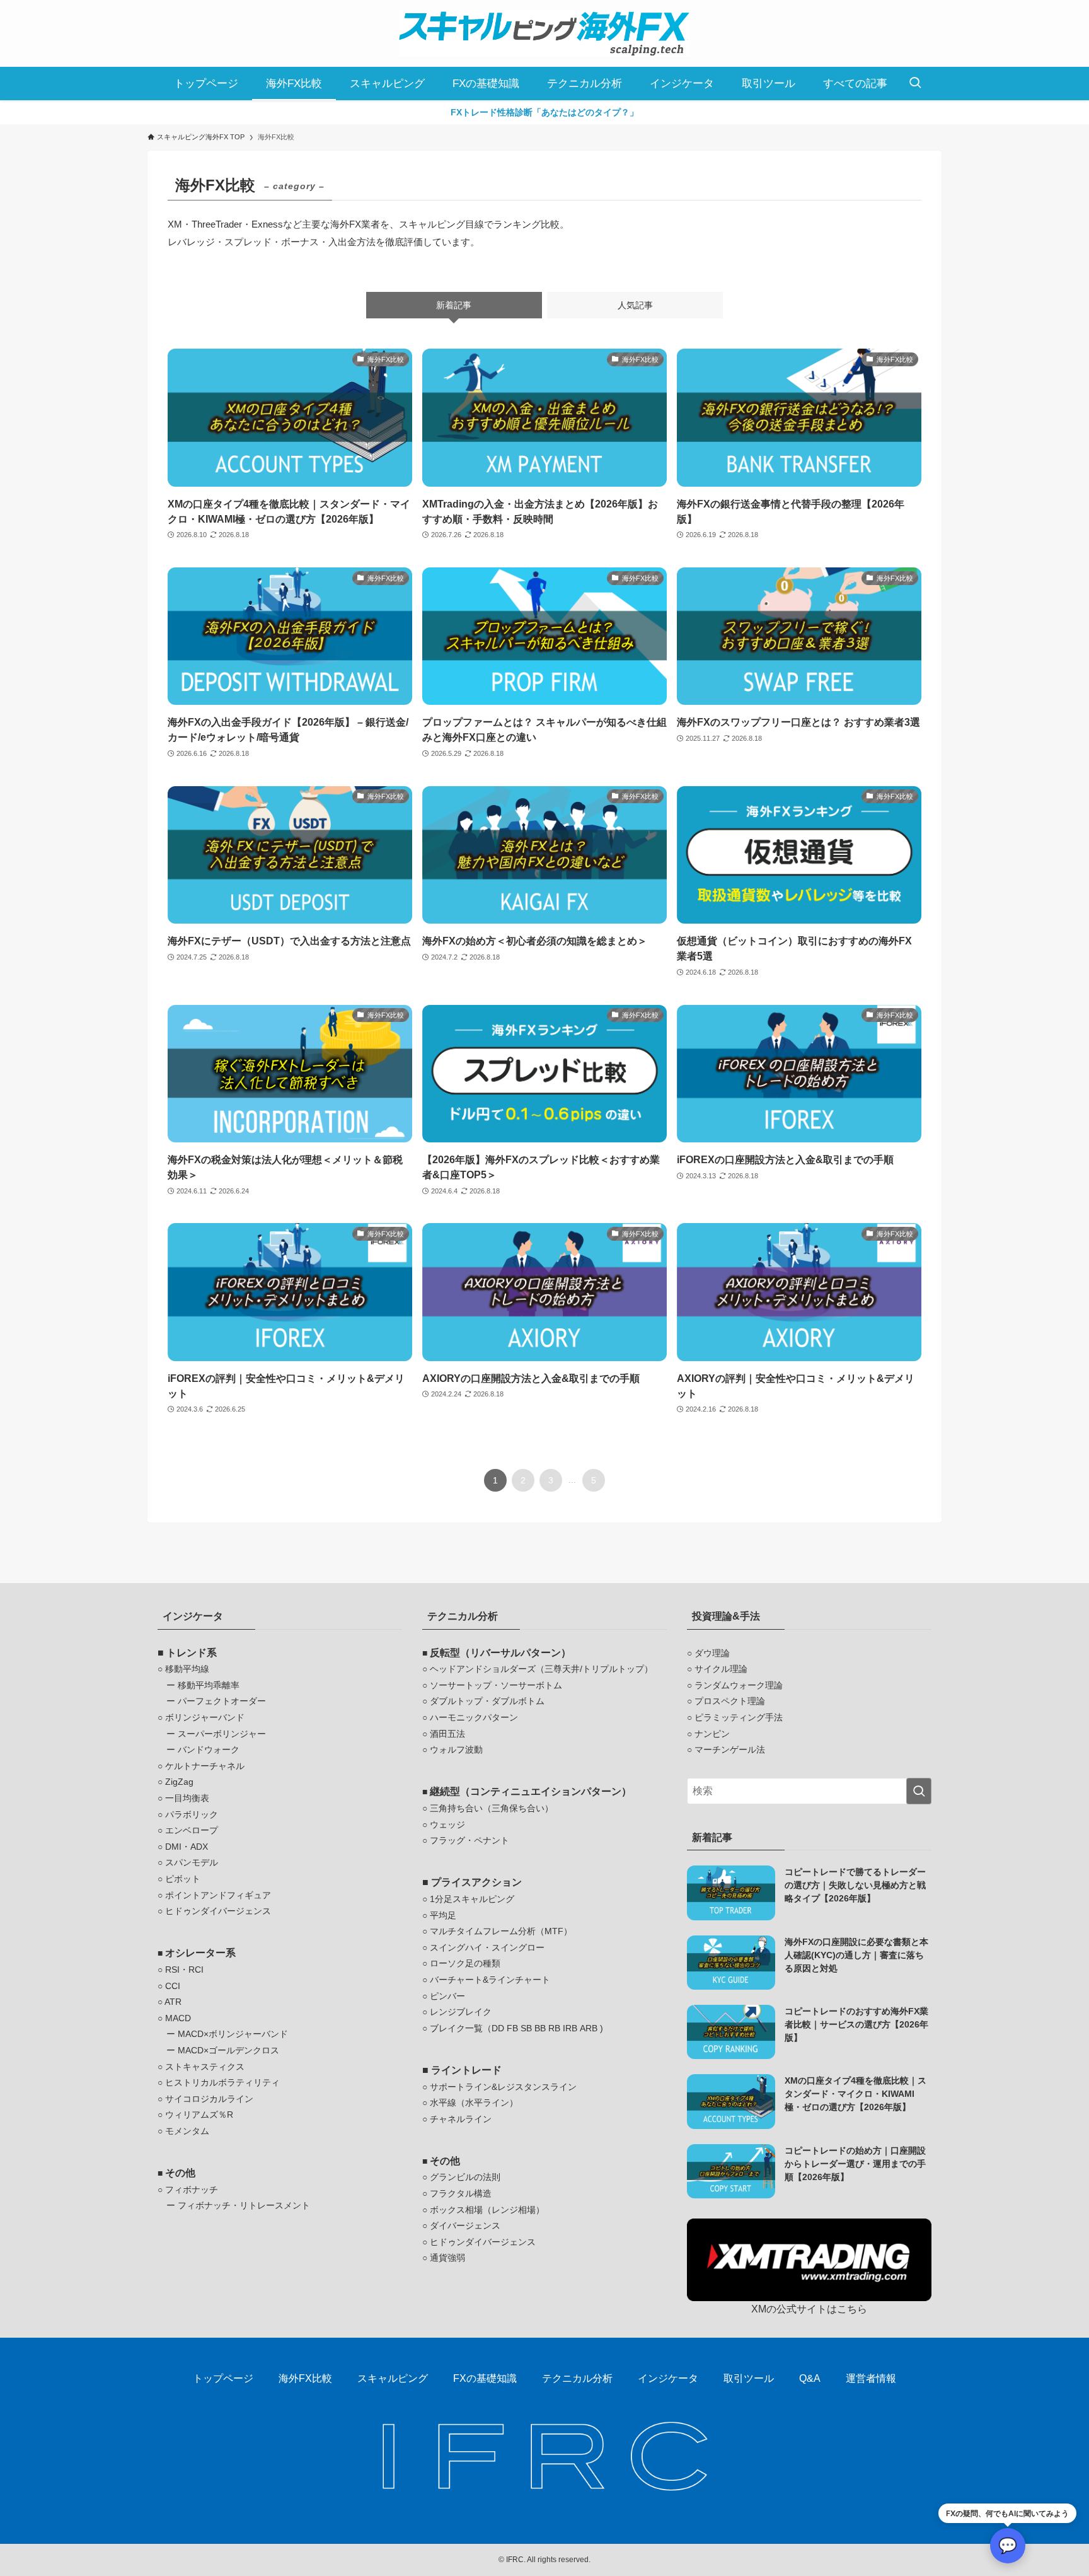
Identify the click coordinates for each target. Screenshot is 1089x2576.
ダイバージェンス (465, 2225)
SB (526, 2028)
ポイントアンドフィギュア (218, 1895)
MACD (178, 2018)
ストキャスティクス (205, 2067)
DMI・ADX (187, 1847)
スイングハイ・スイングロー (487, 1947)
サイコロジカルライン (209, 2099)
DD (498, 2028)
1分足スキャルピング (472, 1899)
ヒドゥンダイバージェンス (218, 1911)
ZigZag (179, 1782)
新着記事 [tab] (454, 305)
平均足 (443, 1915)
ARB (589, 2028)
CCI (173, 1986)
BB (540, 2028)
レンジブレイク (461, 2012)
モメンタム (187, 2131)
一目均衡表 (187, 1798)
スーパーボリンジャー (222, 1734)
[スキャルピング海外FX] (544, 33)
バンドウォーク (209, 1749)
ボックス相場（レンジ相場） (487, 2210)
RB (554, 2028)
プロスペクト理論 (730, 1701)
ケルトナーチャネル (205, 1766)
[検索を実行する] (919, 1791)
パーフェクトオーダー (222, 1701)
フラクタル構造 (461, 2193)
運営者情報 (871, 2378)
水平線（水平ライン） (474, 2103)
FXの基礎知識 (485, 2378)
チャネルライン (461, 2119)
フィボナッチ (192, 2190)
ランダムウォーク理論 (739, 1685)
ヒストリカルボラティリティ (222, 2082)
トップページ (223, 2378)
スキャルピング (393, 2378)
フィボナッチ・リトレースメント (244, 2205)
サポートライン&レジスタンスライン (503, 2087)
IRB (570, 2028)
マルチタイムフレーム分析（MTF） (501, 1931)
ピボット (183, 1879)
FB (512, 2028)
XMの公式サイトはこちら (809, 2309)
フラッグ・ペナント (470, 1840)
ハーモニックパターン (474, 1717)
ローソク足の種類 (465, 1963)
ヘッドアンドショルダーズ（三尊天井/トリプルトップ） (541, 1669)
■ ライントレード (462, 2070)
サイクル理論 (721, 1669)
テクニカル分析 (577, 2378)
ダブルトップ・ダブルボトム (487, 1701)
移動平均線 (187, 1669)
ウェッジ (447, 1825)
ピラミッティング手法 (739, 1717)
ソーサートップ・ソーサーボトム (496, 1685)
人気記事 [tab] (635, 305)
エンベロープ (192, 1830)
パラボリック (192, 1814)
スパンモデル (192, 1862)
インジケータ (668, 2378)
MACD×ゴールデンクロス (228, 2050)
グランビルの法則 (465, 2177)
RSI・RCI (184, 1970)
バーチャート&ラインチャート (490, 1980)
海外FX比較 (305, 2378)
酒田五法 (447, 1734)
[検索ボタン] (915, 84)
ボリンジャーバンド (205, 1717)
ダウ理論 (712, 1653)
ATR (173, 2002)
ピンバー (447, 1996)
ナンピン (712, 1734)
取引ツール (749, 2378)
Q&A (810, 2378)
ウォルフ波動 (456, 1749)
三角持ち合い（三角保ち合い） (492, 1808)
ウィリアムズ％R (199, 2115)
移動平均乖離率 (209, 1685)
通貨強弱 (447, 2258)
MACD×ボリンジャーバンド (233, 2034)
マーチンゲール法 (730, 1749)
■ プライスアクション (472, 1882)
